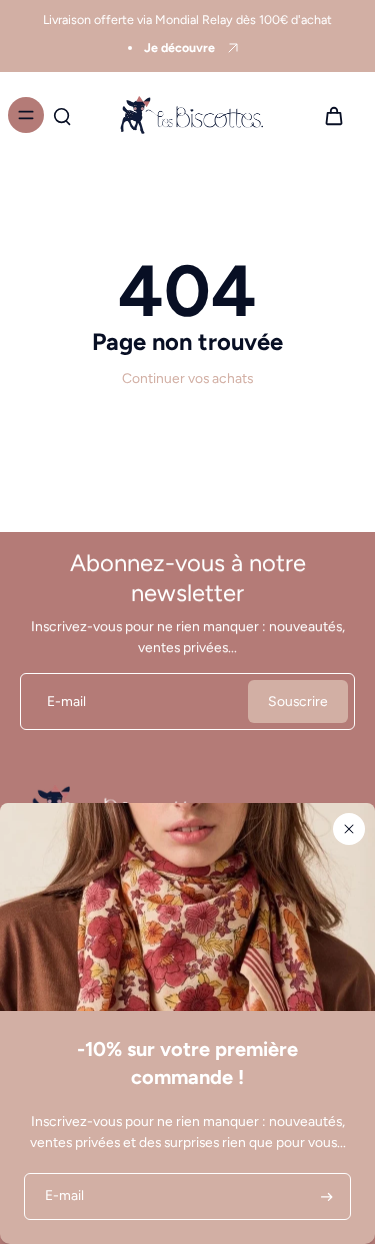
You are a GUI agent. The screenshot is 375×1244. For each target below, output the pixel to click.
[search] (62, 115)
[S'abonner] (325, 1196)
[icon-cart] (333, 115)
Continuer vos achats (187, 378)
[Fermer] (349, 829)
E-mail (66, 701)
